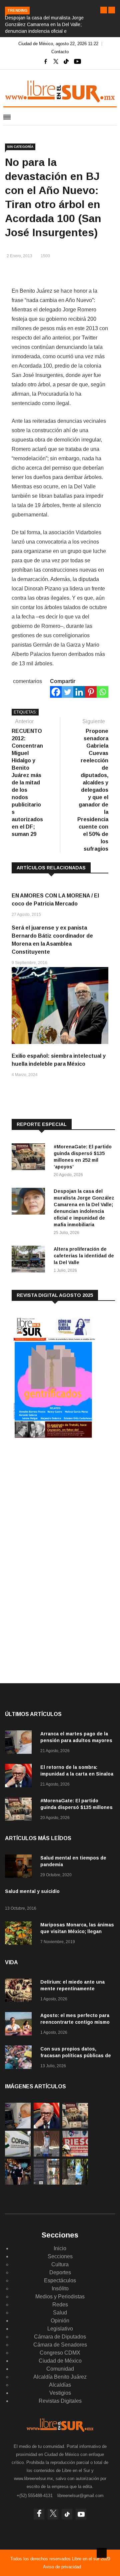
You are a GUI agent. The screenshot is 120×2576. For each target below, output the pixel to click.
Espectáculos (60, 2280)
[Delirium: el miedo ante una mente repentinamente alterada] (20, 1991)
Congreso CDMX (60, 2353)
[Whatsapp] (102, 692)
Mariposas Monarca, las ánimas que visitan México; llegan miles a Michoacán (77, 1931)
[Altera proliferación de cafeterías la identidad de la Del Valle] (30, 1260)
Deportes (60, 2272)
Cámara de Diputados (60, 2337)
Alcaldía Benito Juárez (60, 2377)
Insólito (60, 2288)
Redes (60, 2305)
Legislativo (60, 2329)
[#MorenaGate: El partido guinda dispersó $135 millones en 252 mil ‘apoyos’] (30, 1158)
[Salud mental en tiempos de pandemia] (20, 1867)
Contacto (60, 52)
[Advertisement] (62, 1499)
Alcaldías (60, 2385)
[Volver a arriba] (102, 2553)
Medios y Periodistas (60, 2297)
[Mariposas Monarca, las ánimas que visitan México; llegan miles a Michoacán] (20, 1934)
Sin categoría (20, 147)
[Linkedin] (79, 692)
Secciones (60, 2256)
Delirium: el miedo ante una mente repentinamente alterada (72, 1989)
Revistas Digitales (60, 2401)
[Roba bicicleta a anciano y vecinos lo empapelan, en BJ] (46, 2155)
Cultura (60, 2264)
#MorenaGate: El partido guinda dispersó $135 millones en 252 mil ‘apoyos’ (76, 1807)
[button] (104, 10)
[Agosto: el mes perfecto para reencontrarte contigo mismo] (20, 2025)
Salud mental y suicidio (32, 1891)
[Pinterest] (91, 692)
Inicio (60, 2248)
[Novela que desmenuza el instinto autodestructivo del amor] (46, 2183)
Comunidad (60, 2369)
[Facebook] (56, 692)
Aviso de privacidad (62, 2567)
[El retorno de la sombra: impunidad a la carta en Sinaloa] (20, 1777)
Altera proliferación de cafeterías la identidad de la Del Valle (84, 1256)
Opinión (60, 2321)
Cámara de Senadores (60, 2345)
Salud (60, 2313)
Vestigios (60, 2393)
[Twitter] (67, 692)
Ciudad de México (60, 2361)
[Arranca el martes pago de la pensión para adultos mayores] (20, 1743)
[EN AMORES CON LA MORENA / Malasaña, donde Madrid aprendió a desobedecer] (18, 2183)
